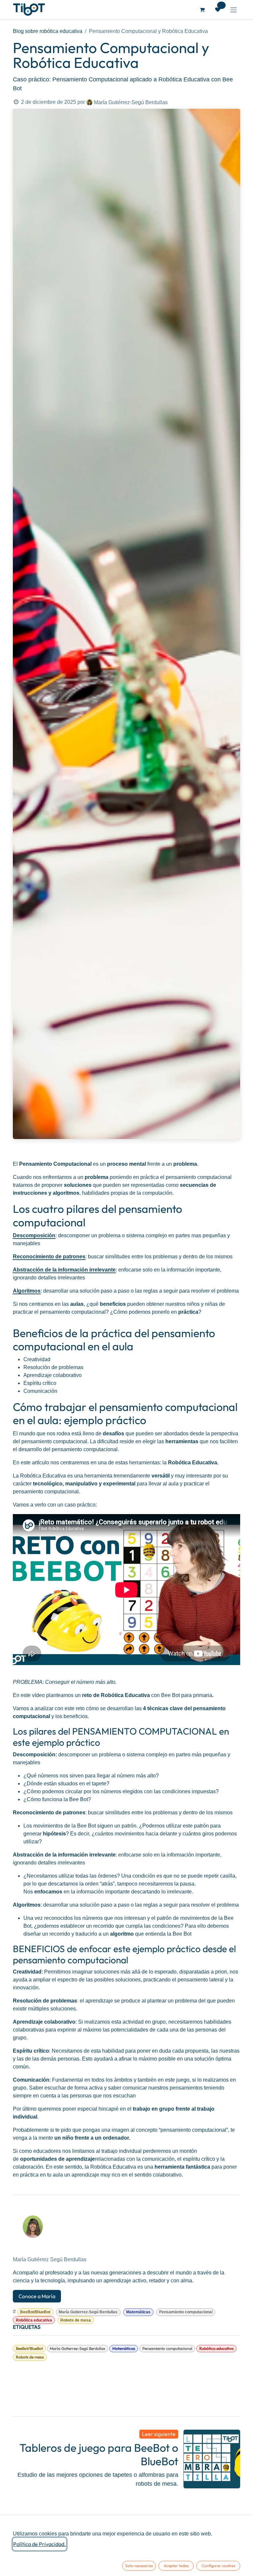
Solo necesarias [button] (139, 2566)
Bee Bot (170, 1695)
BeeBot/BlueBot (35, 2312)
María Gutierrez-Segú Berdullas (88, 2312)
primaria (203, 1695)
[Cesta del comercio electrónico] (202, 10)
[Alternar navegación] (234, 10)
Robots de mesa (76, 2320)
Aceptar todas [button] (176, 2566)
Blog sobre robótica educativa (48, 31)
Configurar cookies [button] (218, 2566)
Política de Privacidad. (40, 2544)
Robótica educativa (34, 2320)
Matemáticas (138, 2312)
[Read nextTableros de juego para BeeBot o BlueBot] (212, 2459)
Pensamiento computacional (186, 2312)
